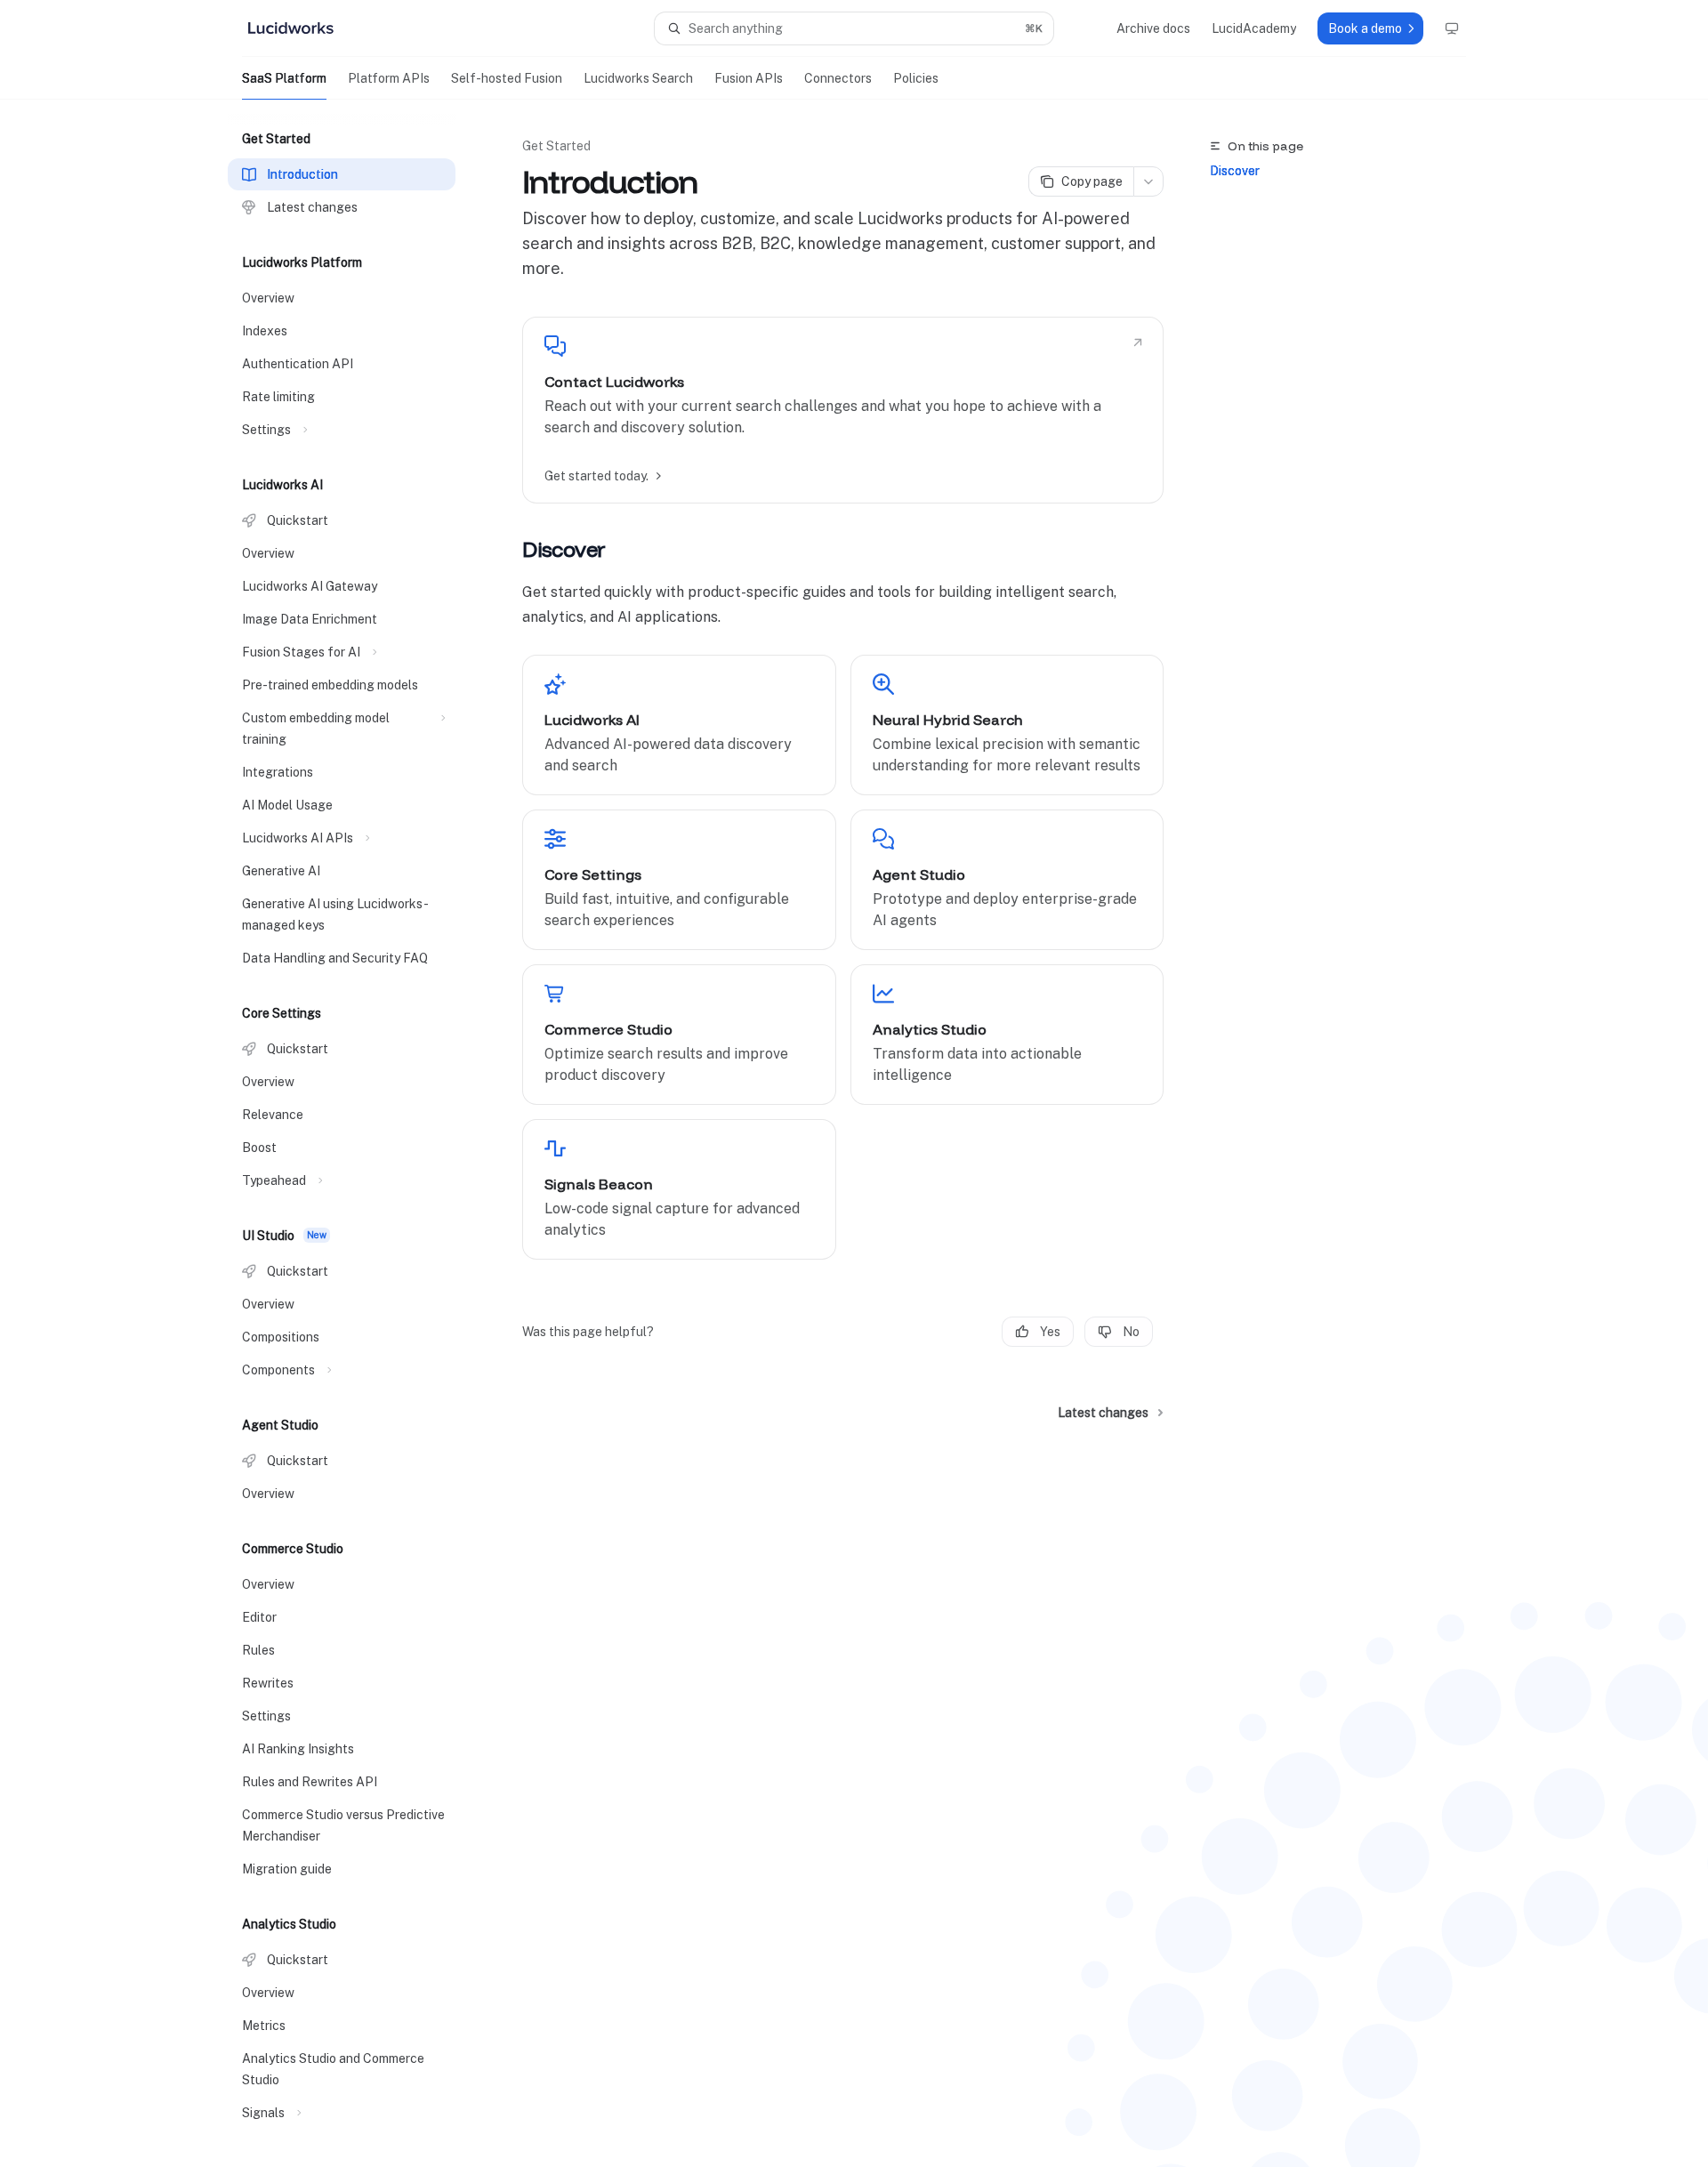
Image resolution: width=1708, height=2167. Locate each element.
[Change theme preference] (1452, 28)
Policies (916, 78)
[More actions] (1148, 181)
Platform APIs (389, 78)
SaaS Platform (284, 78)
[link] (843, 410)
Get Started (556, 146)
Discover (1235, 171)
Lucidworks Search (638, 78)
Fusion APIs (749, 78)
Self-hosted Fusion (507, 78)
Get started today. (596, 476)
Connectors (838, 78)
